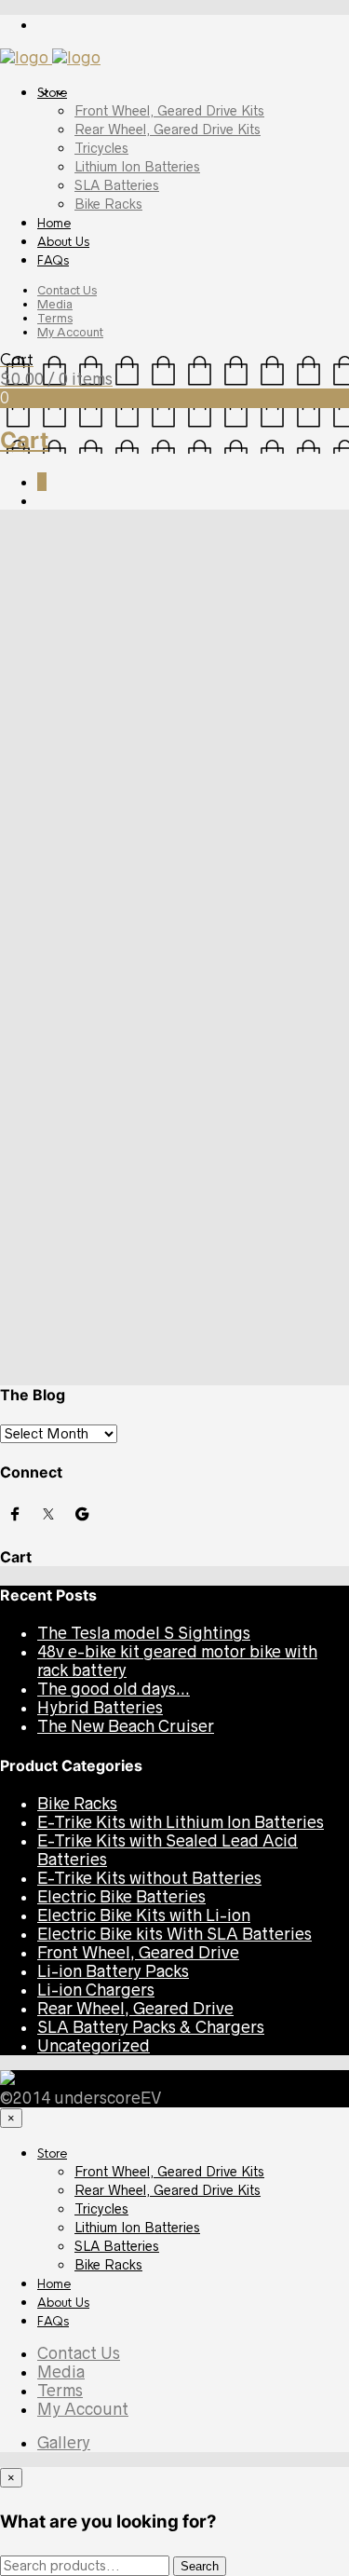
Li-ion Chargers (96, 1990)
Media (55, 304)
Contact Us (67, 290)
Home (54, 223)
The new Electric (151, 1359)
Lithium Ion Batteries (137, 167)
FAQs (53, 260)
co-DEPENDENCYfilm (119, 1071)
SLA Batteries (117, 185)
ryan (13, 582)
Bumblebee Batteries (118, 939)
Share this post (304, 641)
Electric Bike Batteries (121, 1897)
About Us (63, 242)
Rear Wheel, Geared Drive (135, 2009)
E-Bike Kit (75, 958)
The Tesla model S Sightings (144, 1186)
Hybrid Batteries (100, 1261)
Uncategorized (183, 582)
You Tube (73, 1109)
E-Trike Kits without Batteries (149, 1878)
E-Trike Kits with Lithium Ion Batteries (181, 1822)
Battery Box (50, 1359)
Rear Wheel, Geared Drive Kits (168, 129)
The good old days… (114, 1242)
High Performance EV (118, 976)
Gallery (64, 2443)
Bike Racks (108, 204)
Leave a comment (282, 582)
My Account (70, 332)
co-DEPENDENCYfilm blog (138, 1090)
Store (52, 93)
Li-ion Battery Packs (113, 1971)
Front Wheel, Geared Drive (138, 1953)
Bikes (95, 1359)
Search (25, 764)
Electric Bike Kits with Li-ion (144, 1915)
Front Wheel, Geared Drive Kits (169, 111)
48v (9, 1359)
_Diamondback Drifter (248, 1359)
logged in (105, 735)
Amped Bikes (202, 920)
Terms (55, 318)
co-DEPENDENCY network (138, 1053)
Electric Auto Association (133, 843)
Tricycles (101, 148)
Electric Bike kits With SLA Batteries (174, 1934)
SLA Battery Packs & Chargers (151, 2027)
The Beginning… (99, 542)
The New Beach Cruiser (126, 1279)
